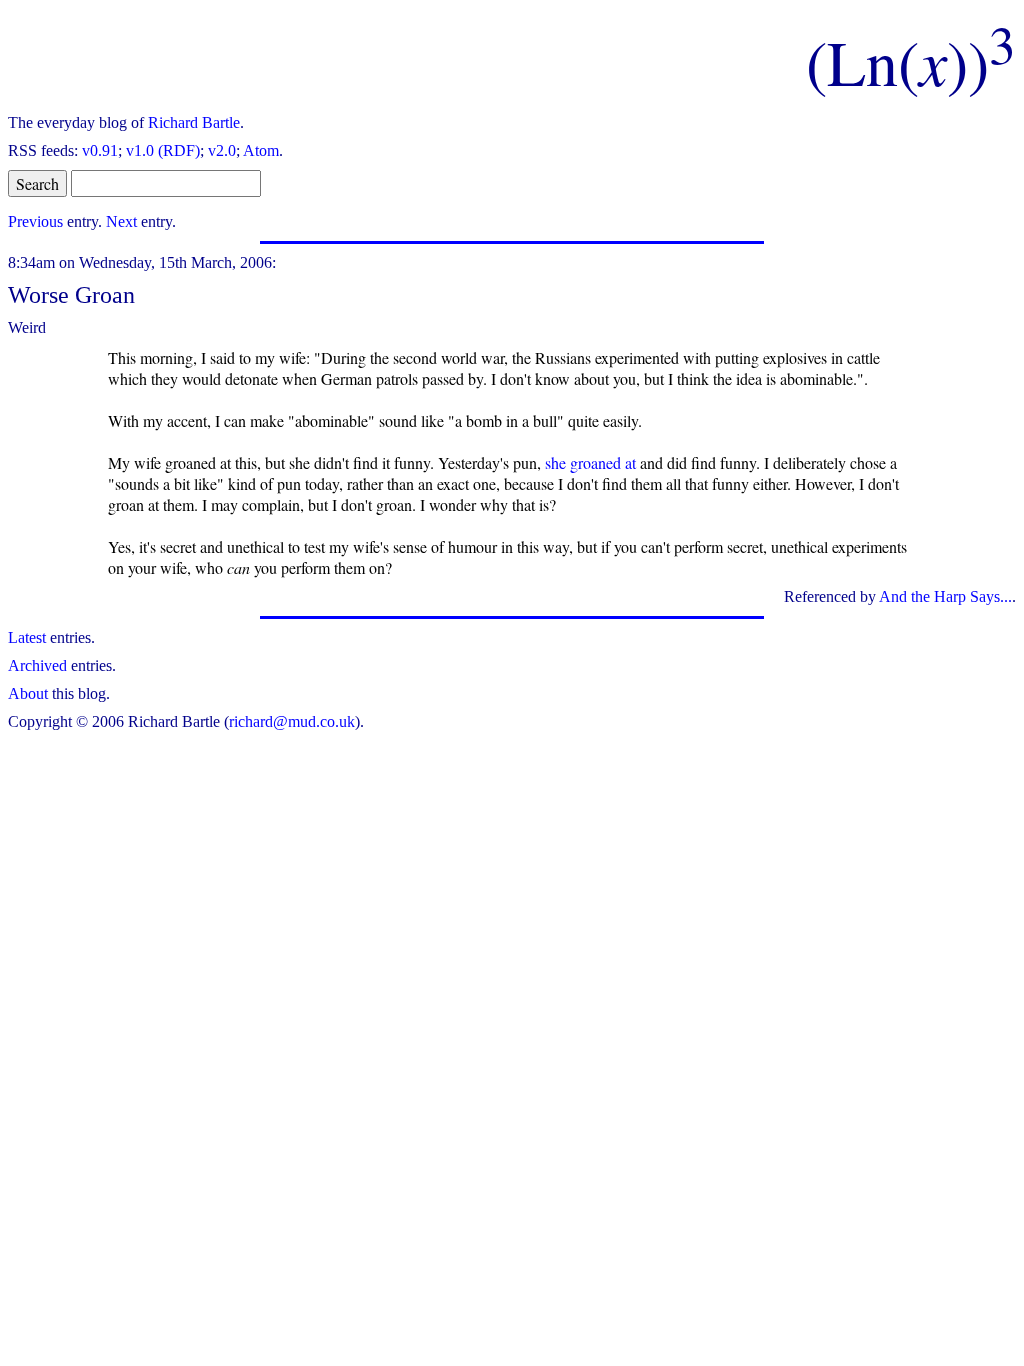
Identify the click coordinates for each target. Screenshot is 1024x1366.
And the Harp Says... (945, 596)
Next (121, 221)
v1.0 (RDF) (163, 150)
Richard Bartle (194, 122)
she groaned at (590, 462)
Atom (261, 150)
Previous (35, 221)
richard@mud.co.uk (292, 721)
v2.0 (222, 150)
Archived (37, 665)
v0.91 (100, 150)
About (28, 693)
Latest (27, 637)
